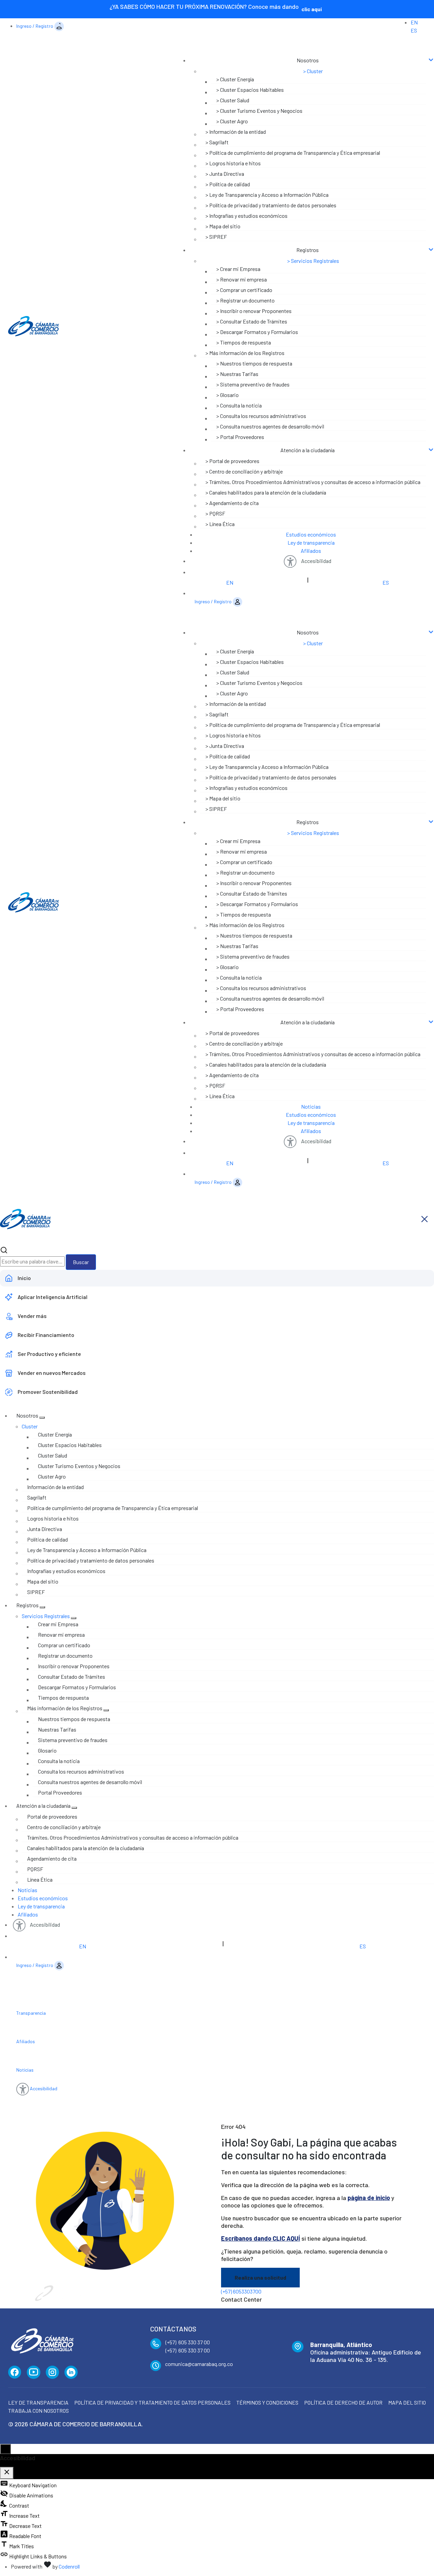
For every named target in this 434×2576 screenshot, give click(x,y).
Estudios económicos (311, 534)
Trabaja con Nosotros (38, 2411)
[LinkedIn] (71, 2372)
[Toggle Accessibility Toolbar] (5, 2449)
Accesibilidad (316, 561)
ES (414, 30)
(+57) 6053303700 (241, 2291)
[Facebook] (15, 2372)
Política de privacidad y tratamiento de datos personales (152, 2402)
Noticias (311, 1106)
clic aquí (312, 9)
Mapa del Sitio (407, 2402)
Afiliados (311, 551)
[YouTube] (34, 2372)
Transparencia (31, 2013)
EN (414, 22)
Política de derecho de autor (343, 2402)
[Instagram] (52, 2372)
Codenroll (69, 2566)
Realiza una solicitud (260, 2277)
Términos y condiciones (267, 2402)
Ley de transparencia (311, 542)
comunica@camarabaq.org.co (199, 2364)
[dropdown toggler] (42, 1418)
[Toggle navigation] (302, 47)
